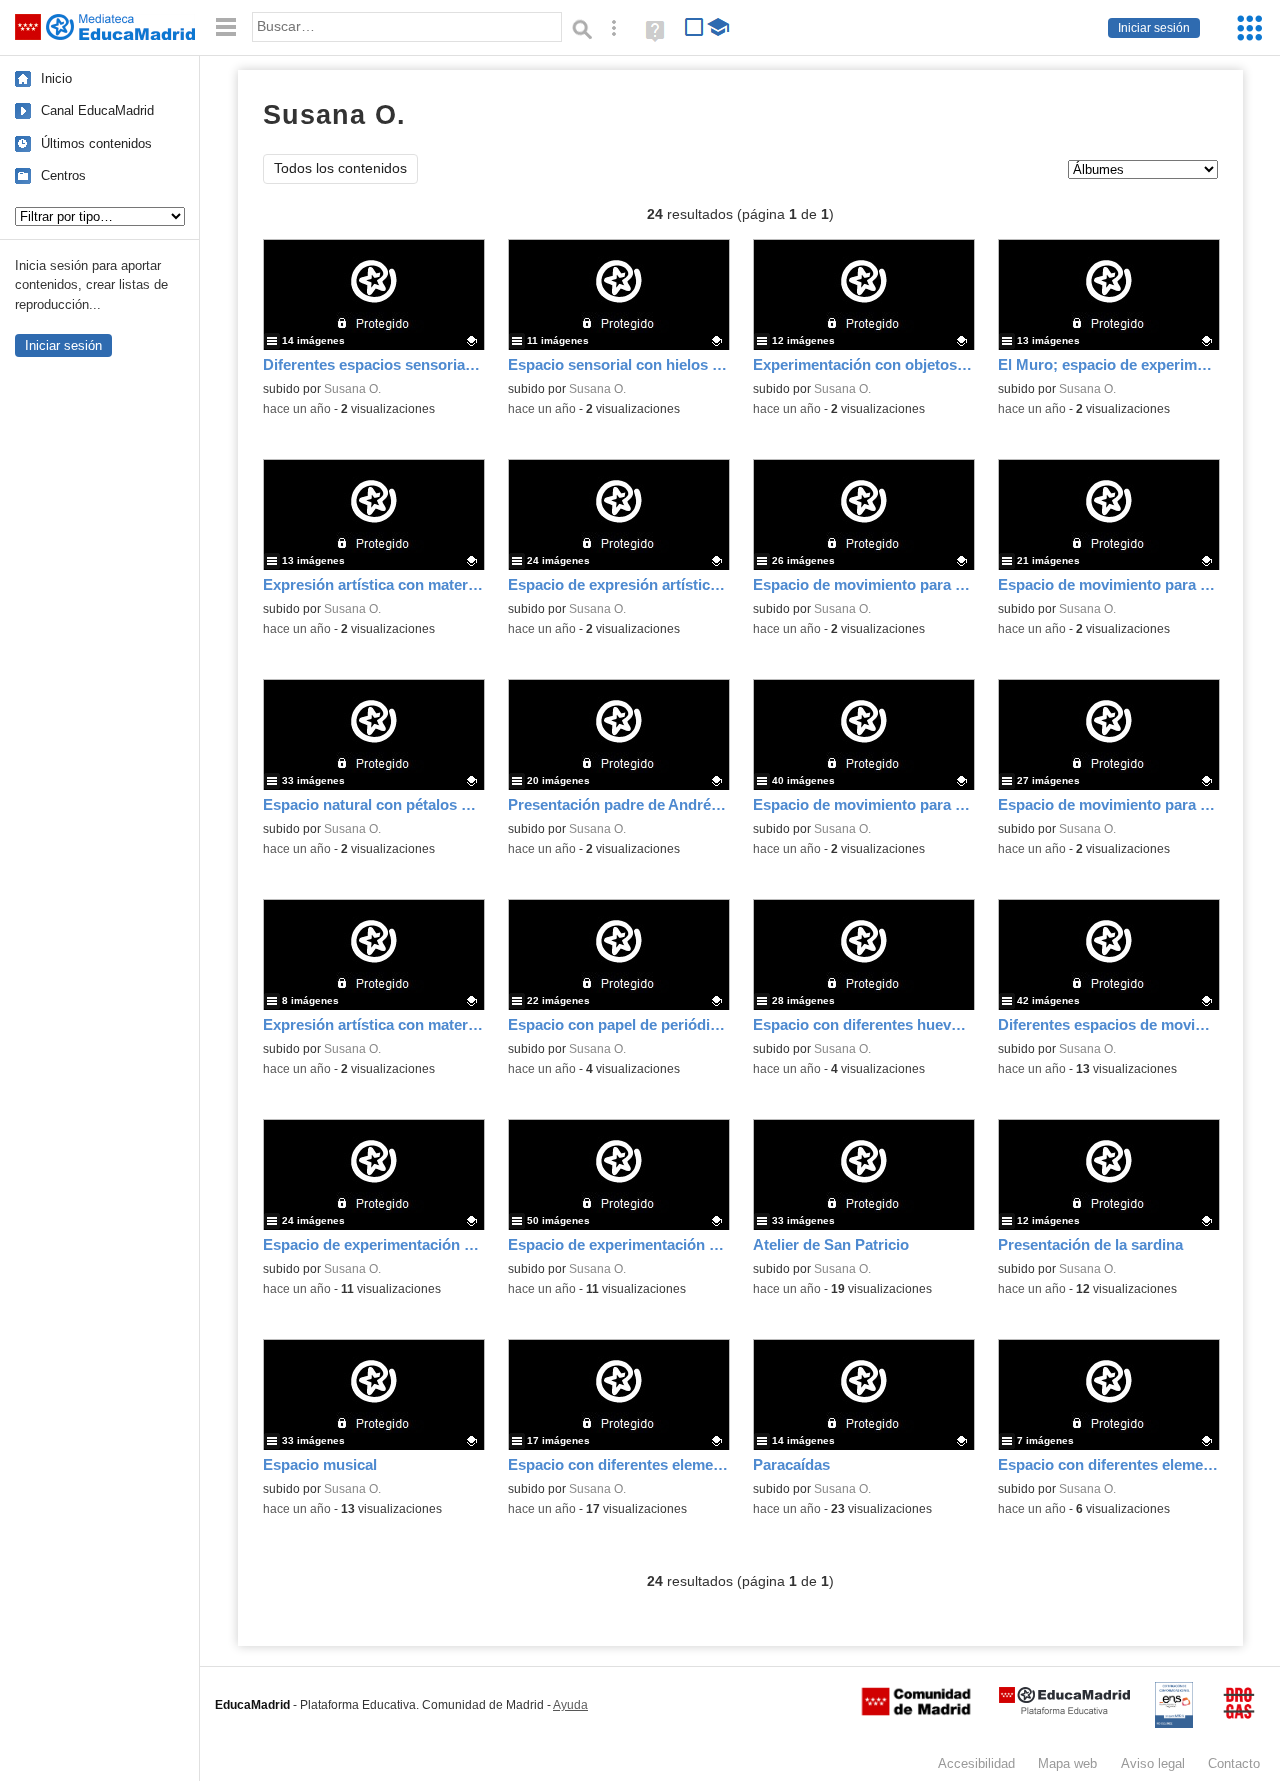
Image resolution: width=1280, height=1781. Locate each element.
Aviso (1153, 1763)
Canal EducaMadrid (97, 110)
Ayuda (570, 1705)
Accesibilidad (976, 1763)
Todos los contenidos (340, 168)
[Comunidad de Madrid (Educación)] (916, 1711)
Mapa (1067, 1763)
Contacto (1234, 1763)
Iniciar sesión (1154, 28)
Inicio (56, 78)
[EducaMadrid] (1064, 1710)
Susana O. (352, 389)
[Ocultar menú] (226, 27)
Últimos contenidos (96, 143)
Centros (63, 175)
